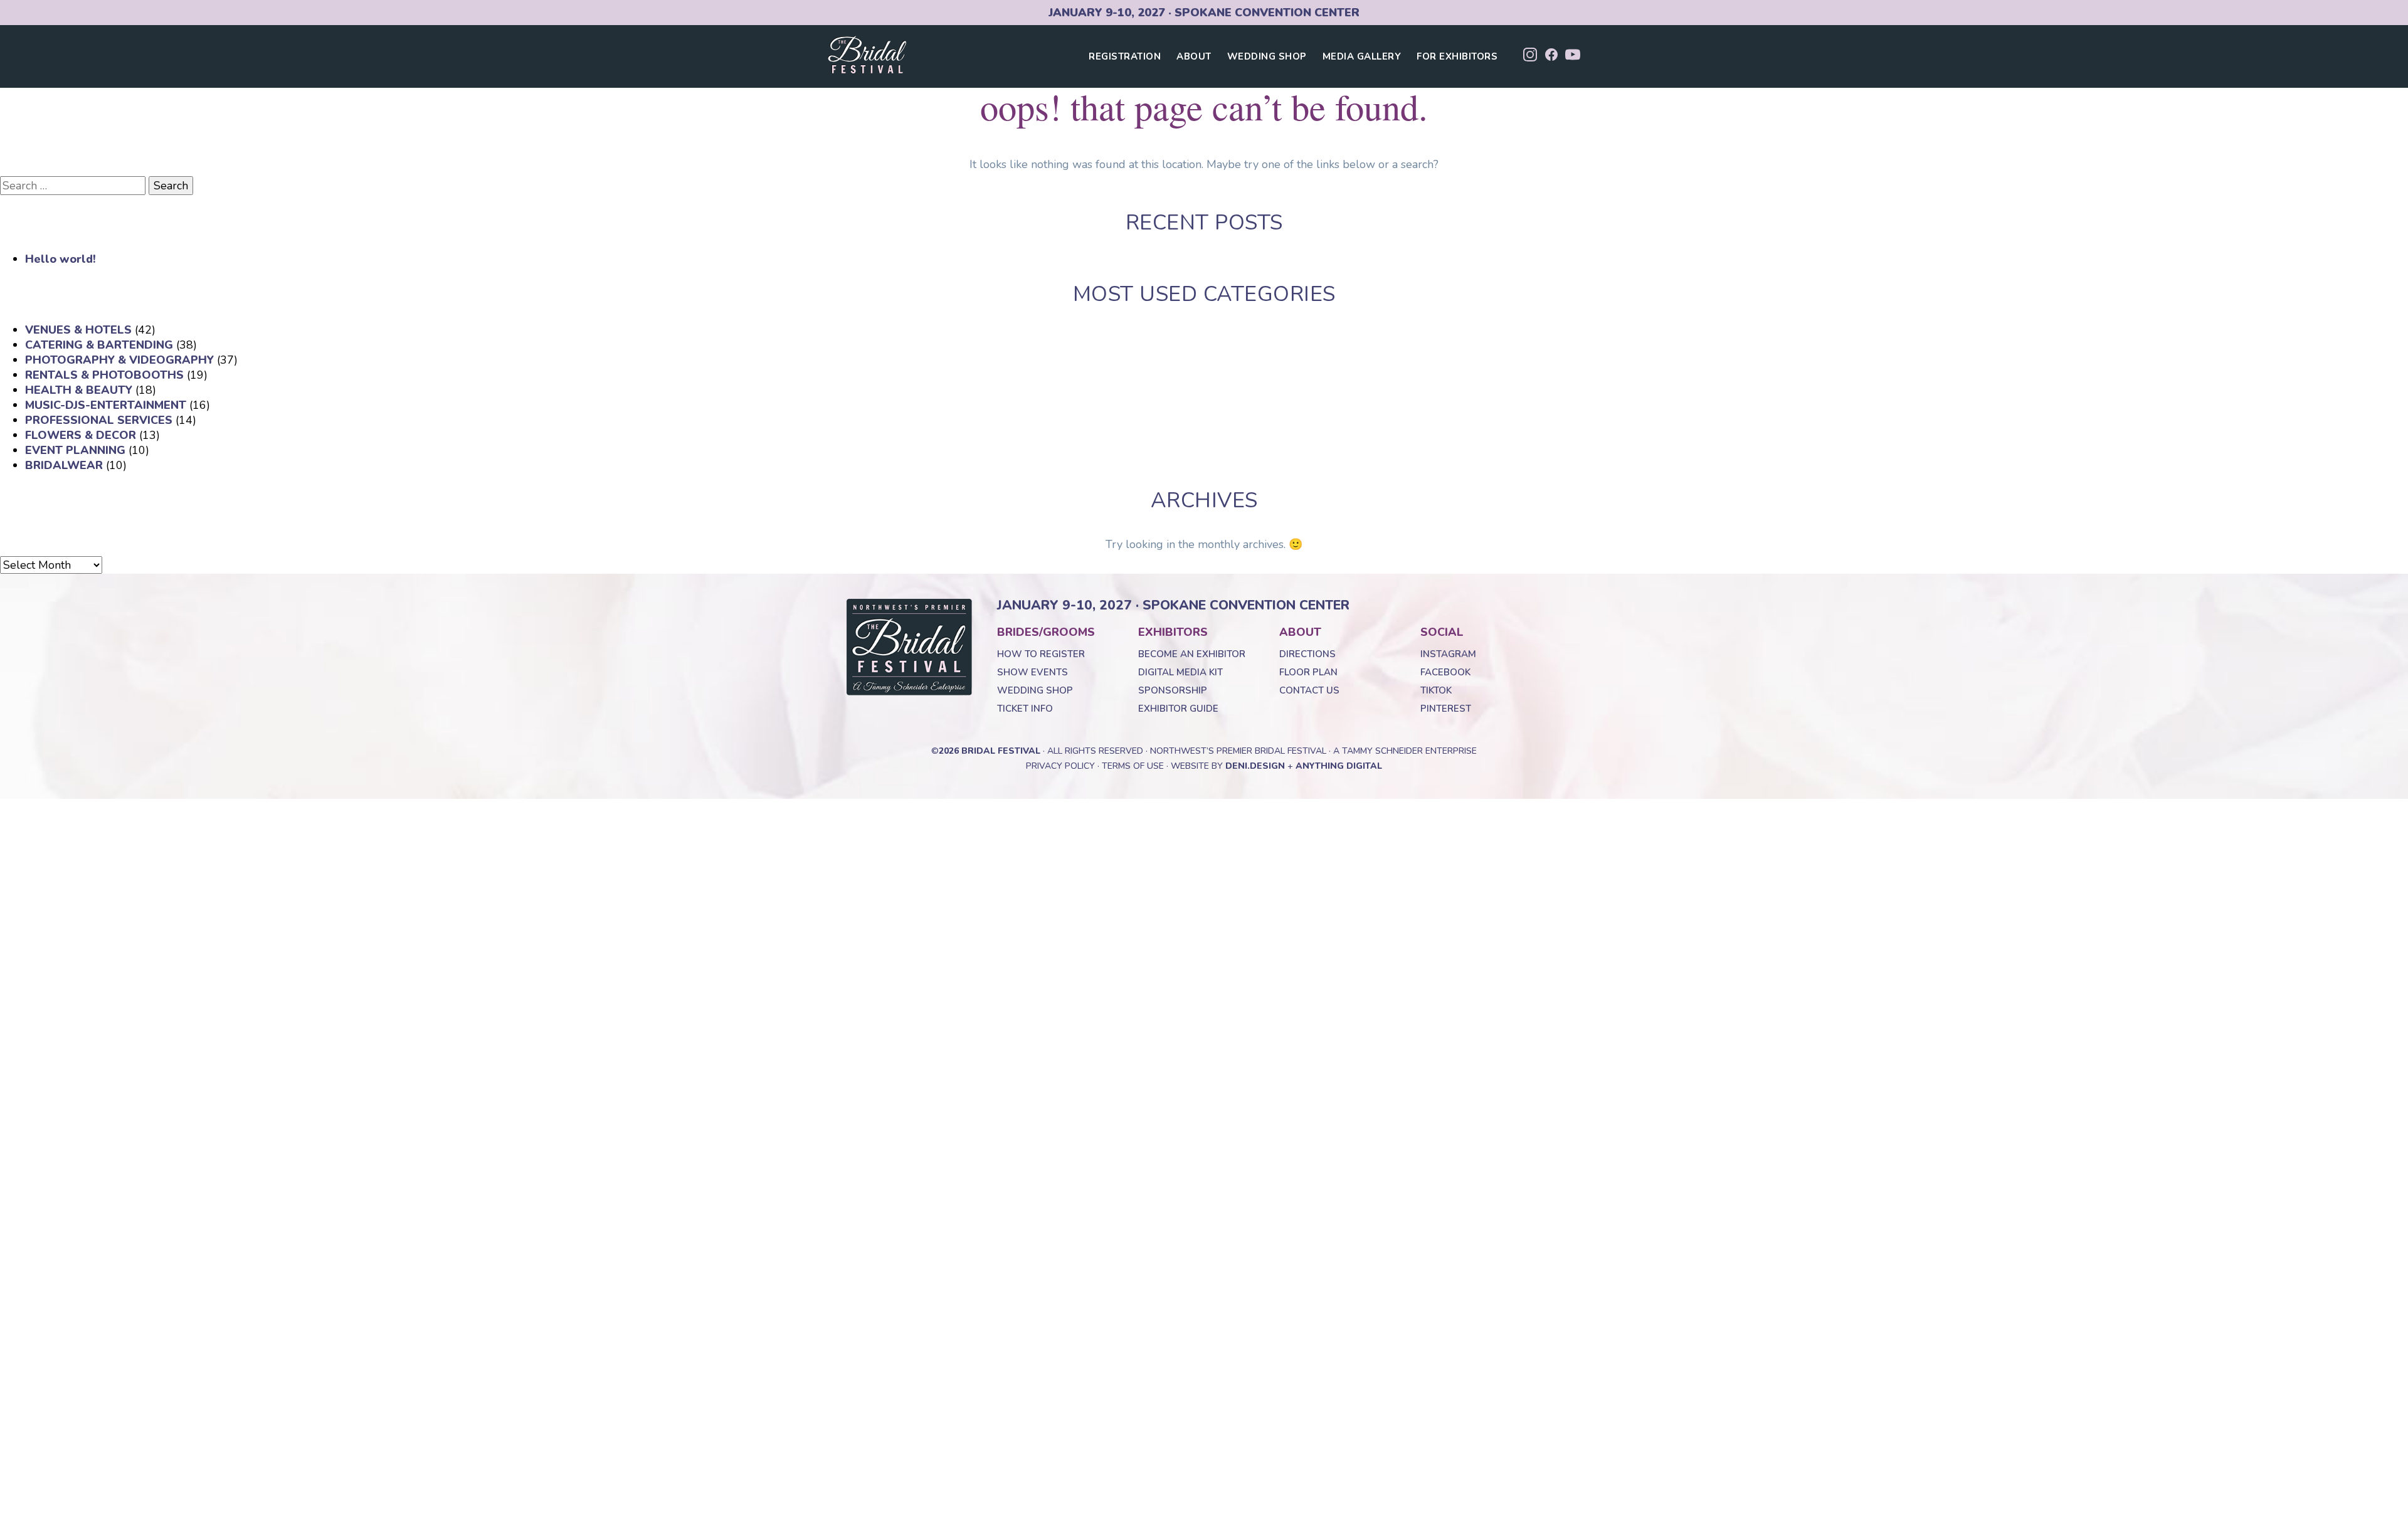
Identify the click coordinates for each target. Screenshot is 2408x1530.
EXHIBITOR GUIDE (1178, 709)
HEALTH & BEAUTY (79, 390)
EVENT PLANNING (75, 450)
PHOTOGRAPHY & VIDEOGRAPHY (119, 360)
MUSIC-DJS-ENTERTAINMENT (106, 405)
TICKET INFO (1025, 709)
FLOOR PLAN (1308, 672)
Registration (1125, 56)
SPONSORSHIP (1173, 690)
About (1194, 56)
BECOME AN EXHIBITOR (1192, 654)
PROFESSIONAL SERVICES (99, 420)
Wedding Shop (1267, 56)
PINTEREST (1446, 709)
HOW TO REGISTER (1041, 654)
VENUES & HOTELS (78, 330)
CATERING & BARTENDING (99, 345)
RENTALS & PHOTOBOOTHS (104, 375)
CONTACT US (1309, 690)
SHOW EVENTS (1032, 672)
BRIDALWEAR (64, 465)
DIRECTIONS (1307, 654)
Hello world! (61, 259)
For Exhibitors (1457, 56)
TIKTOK (1436, 690)
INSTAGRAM (1448, 654)
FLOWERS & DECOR (81, 435)
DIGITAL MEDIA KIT (1180, 672)
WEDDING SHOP (1035, 690)
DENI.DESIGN (1255, 766)
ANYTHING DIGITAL (1339, 766)
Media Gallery (1362, 56)
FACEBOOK (1445, 672)
